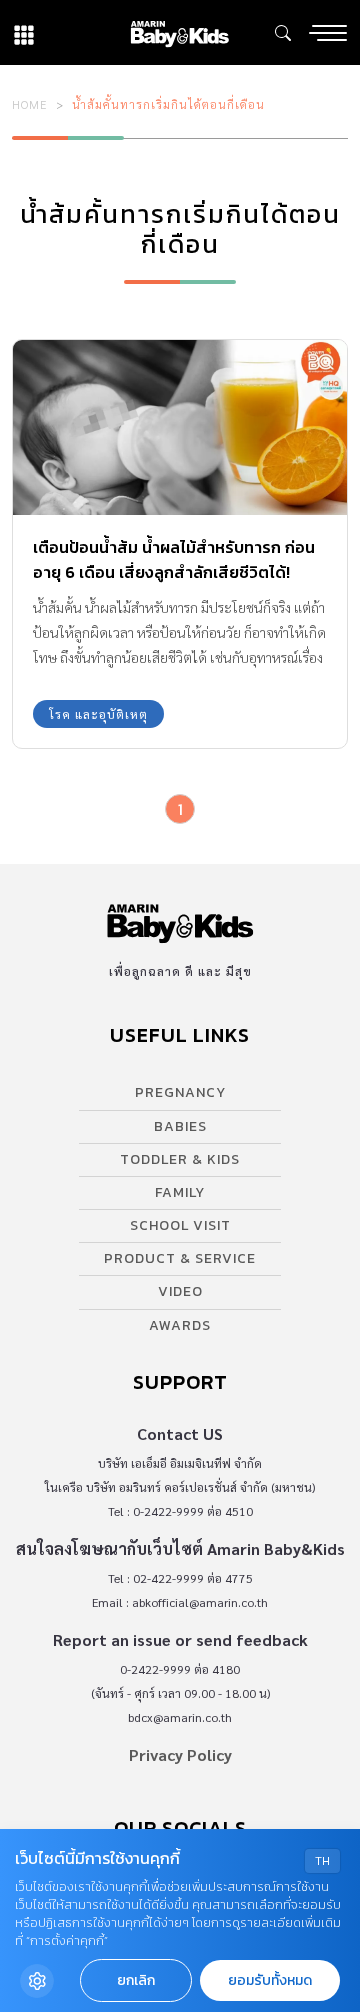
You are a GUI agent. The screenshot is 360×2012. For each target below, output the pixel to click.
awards (180, 1325)
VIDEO (180, 1291)
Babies (180, 1126)
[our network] (24, 32)
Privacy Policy (180, 1754)
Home (30, 104)
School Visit (180, 1225)
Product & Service (180, 1258)
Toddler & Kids (180, 1159)
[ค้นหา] (283, 33)
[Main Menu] (328, 33)
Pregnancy (180, 1092)
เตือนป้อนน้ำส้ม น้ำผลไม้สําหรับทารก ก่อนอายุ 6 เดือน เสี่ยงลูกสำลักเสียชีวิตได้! (174, 559)
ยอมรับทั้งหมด (270, 1980)
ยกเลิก (136, 1980)
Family (180, 1192)
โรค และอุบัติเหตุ (98, 714)
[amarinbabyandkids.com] (179, 32)
